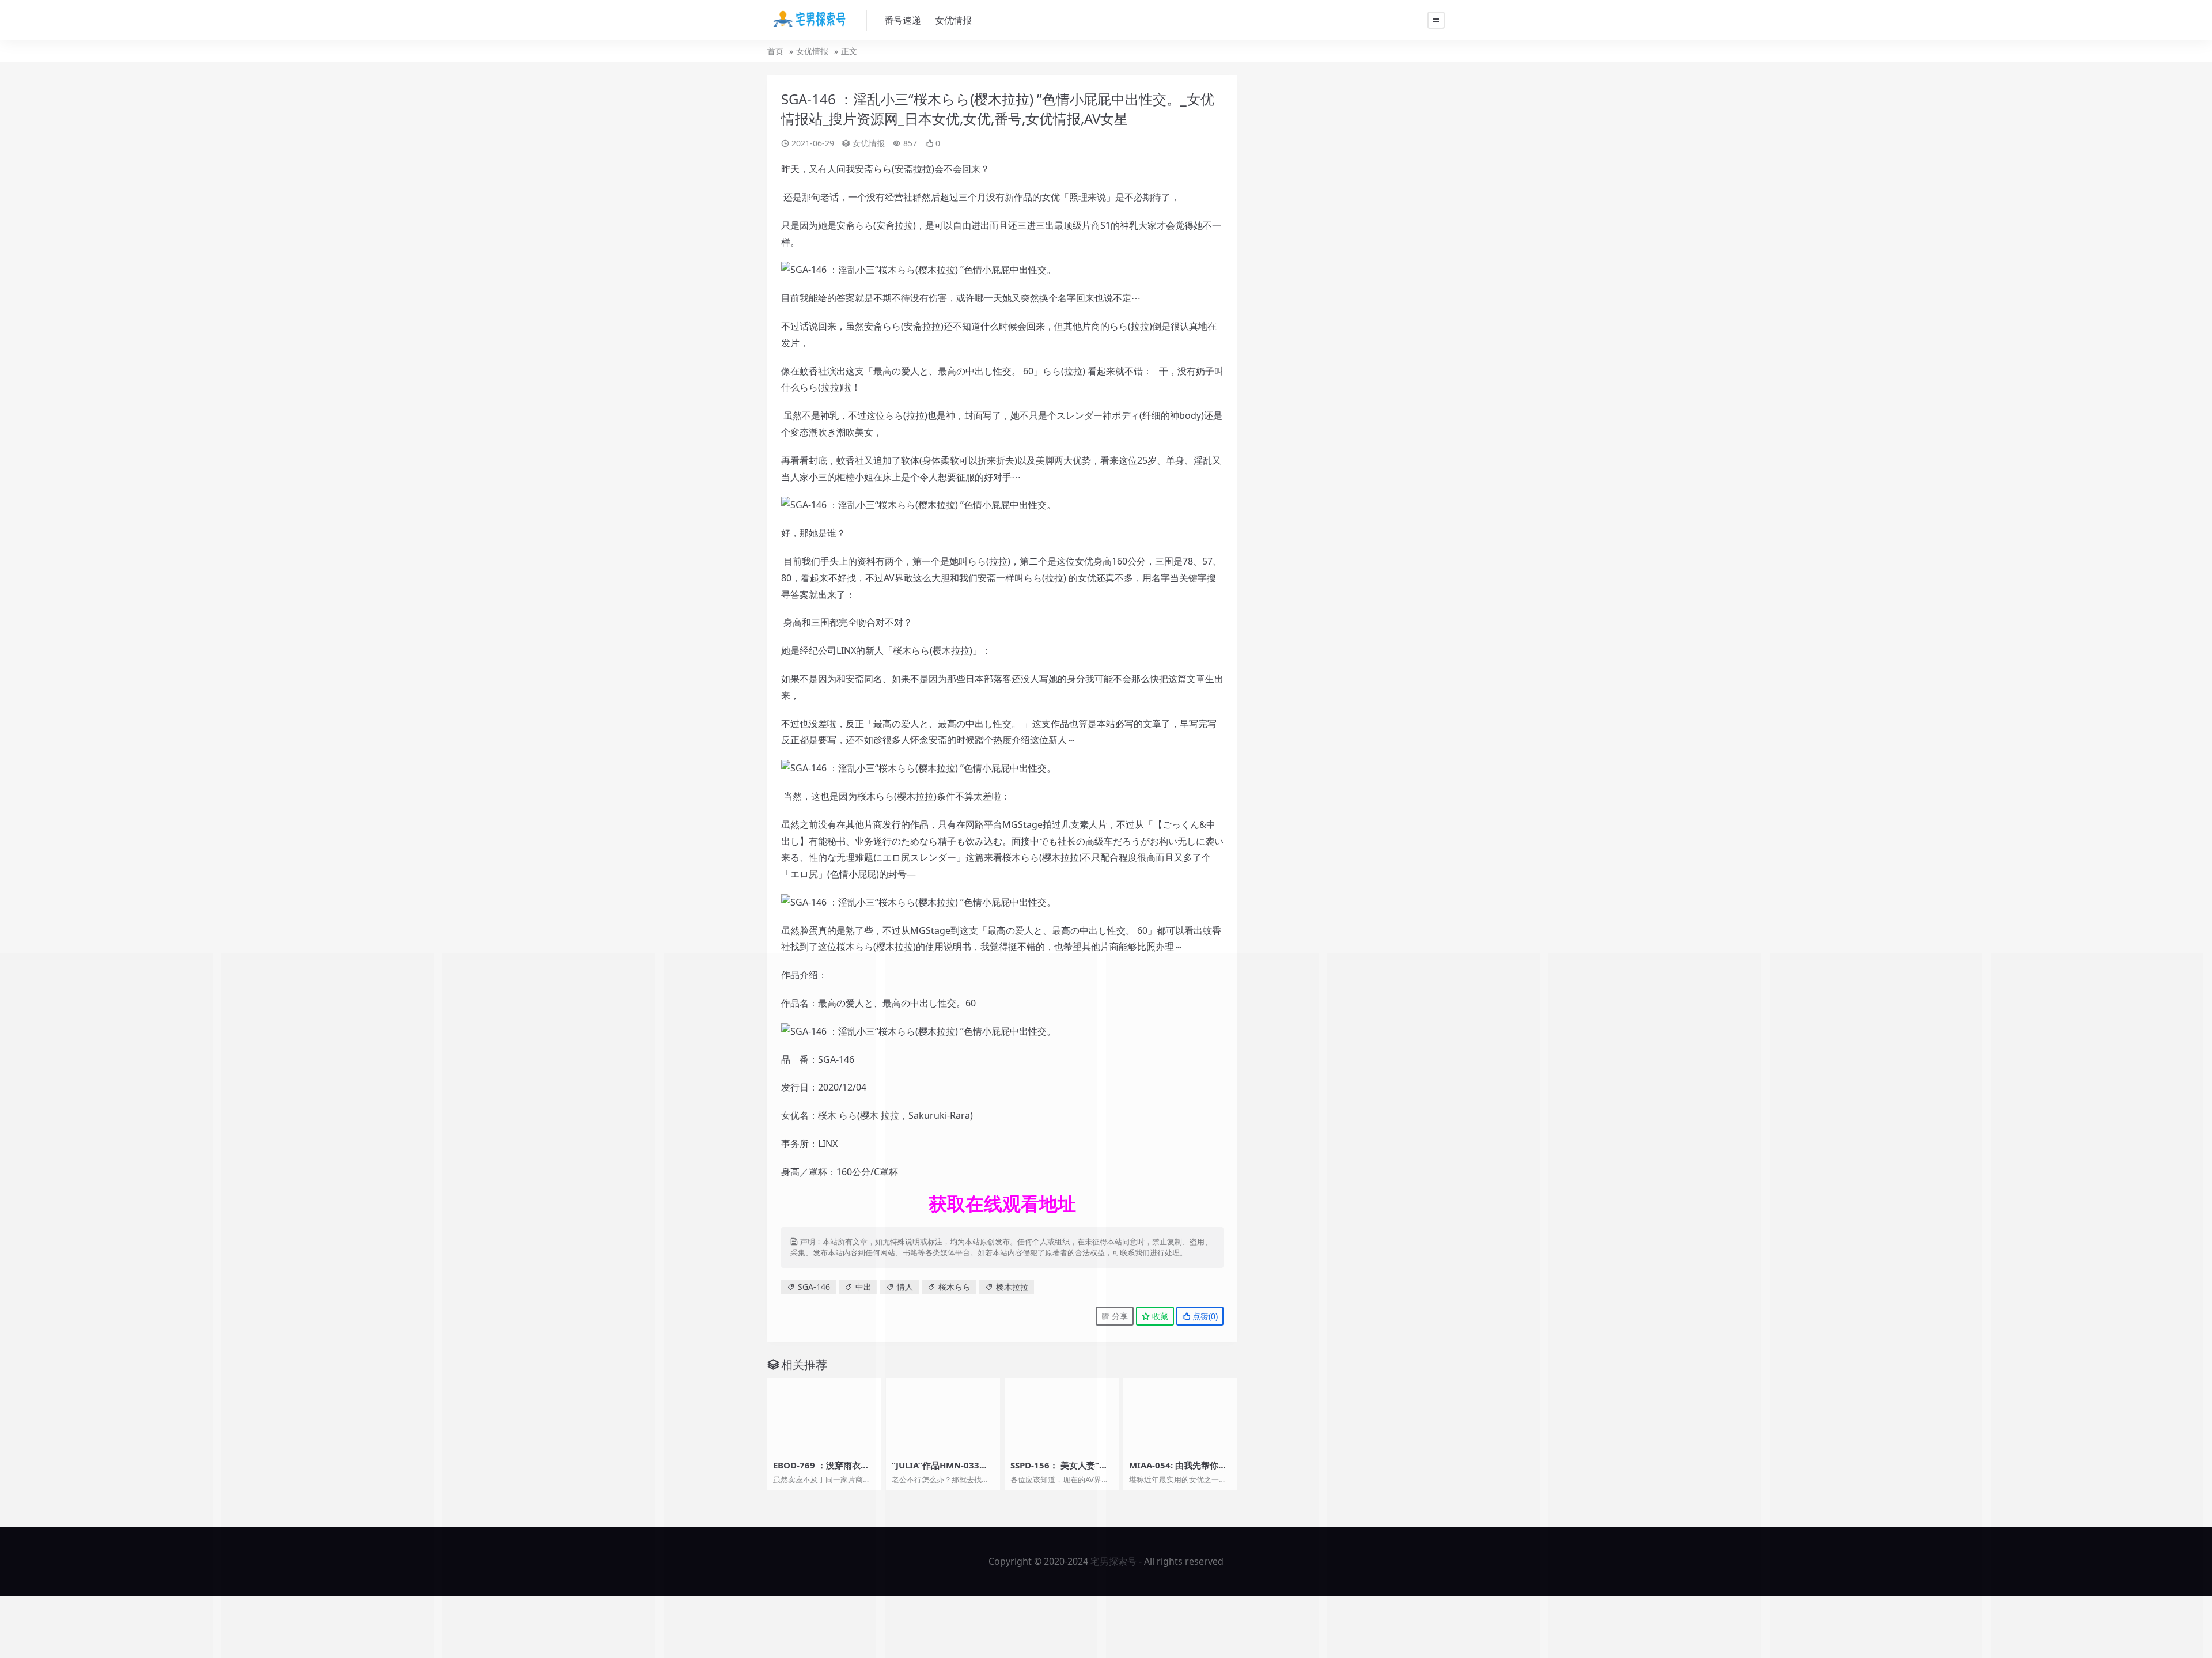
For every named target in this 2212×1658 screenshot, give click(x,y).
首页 (775, 51)
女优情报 (953, 20)
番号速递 (903, 20)
